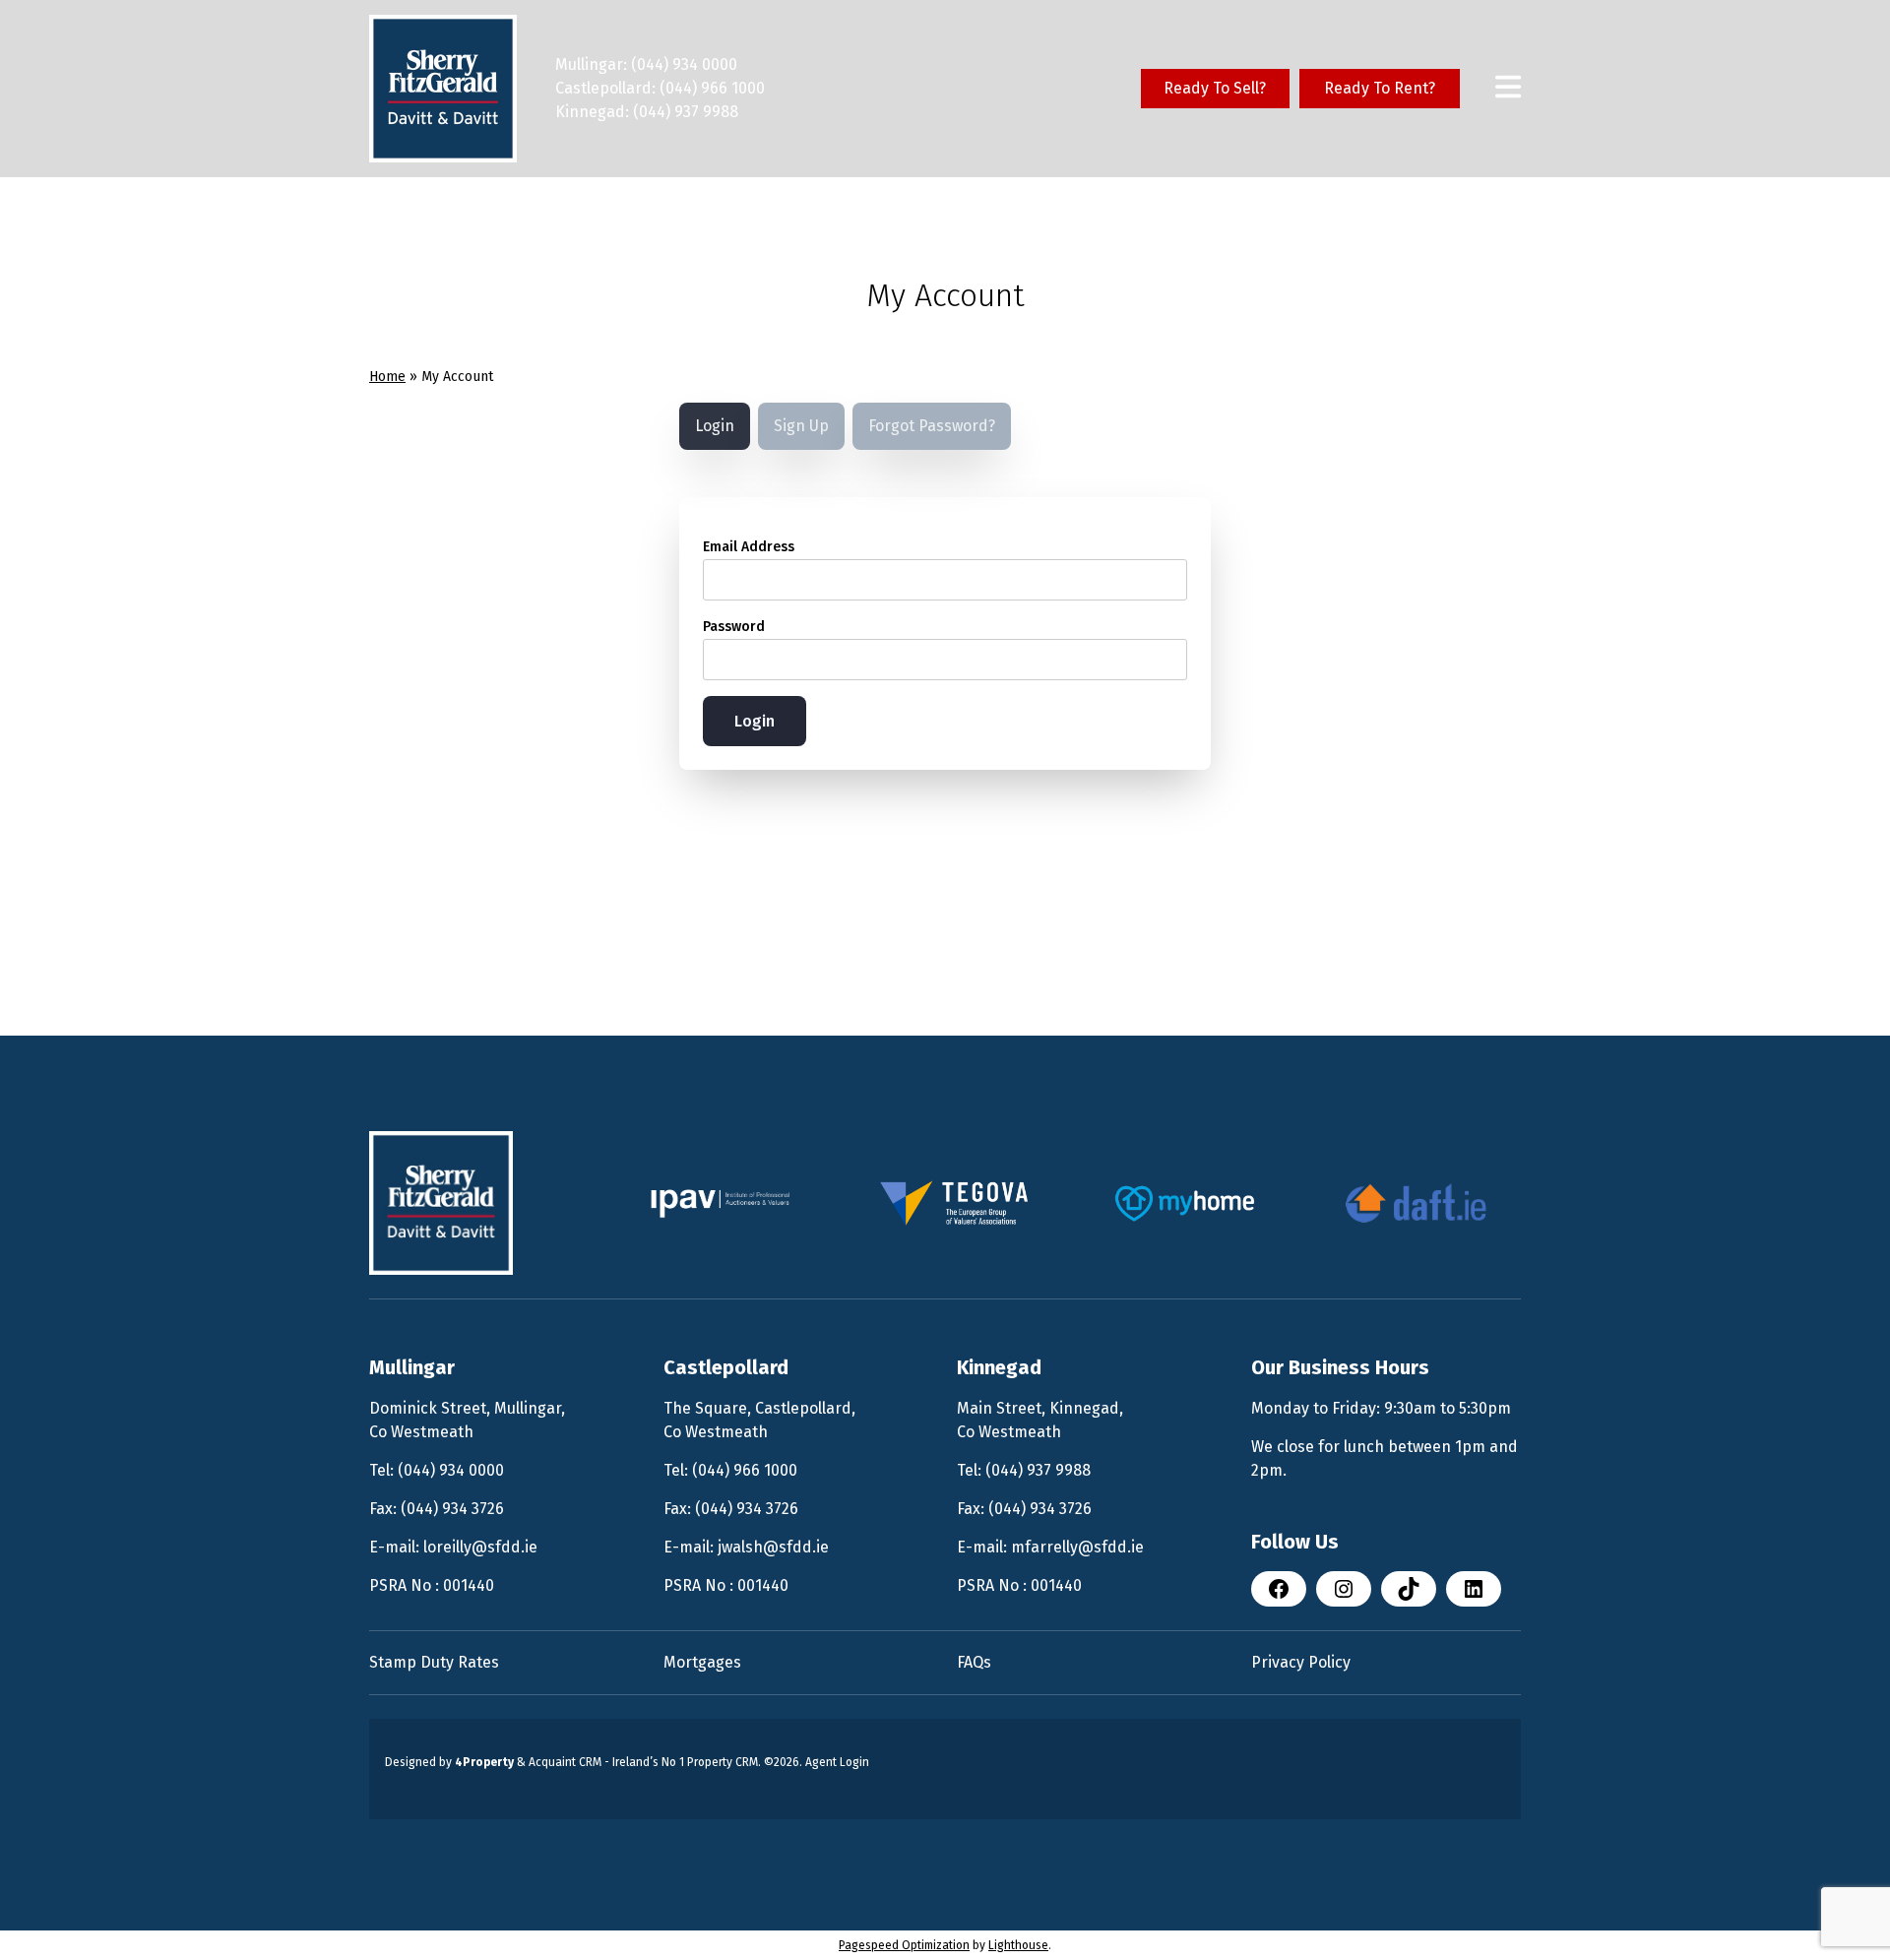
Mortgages (702, 1662)
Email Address (749, 547)
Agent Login (837, 1762)
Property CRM (723, 1762)
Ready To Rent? (1380, 88)
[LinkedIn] (1474, 1589)
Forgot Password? (932, 426)
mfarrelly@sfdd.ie (1077, 1547)
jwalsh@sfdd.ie (773, 1547)
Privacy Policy (1301, 1662)
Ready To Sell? (1215, 88)
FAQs (974, 1662)
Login (715, 426)
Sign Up (801, 426)
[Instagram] (1344, 1589)
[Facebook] (1279, 1589)
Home (387, 377)
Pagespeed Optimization (904, 1945)
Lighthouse (1018, 1945)
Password (734, 627)
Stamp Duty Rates (434, 1662)
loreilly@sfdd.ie (480, 1547)
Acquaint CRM (565, 1762)
